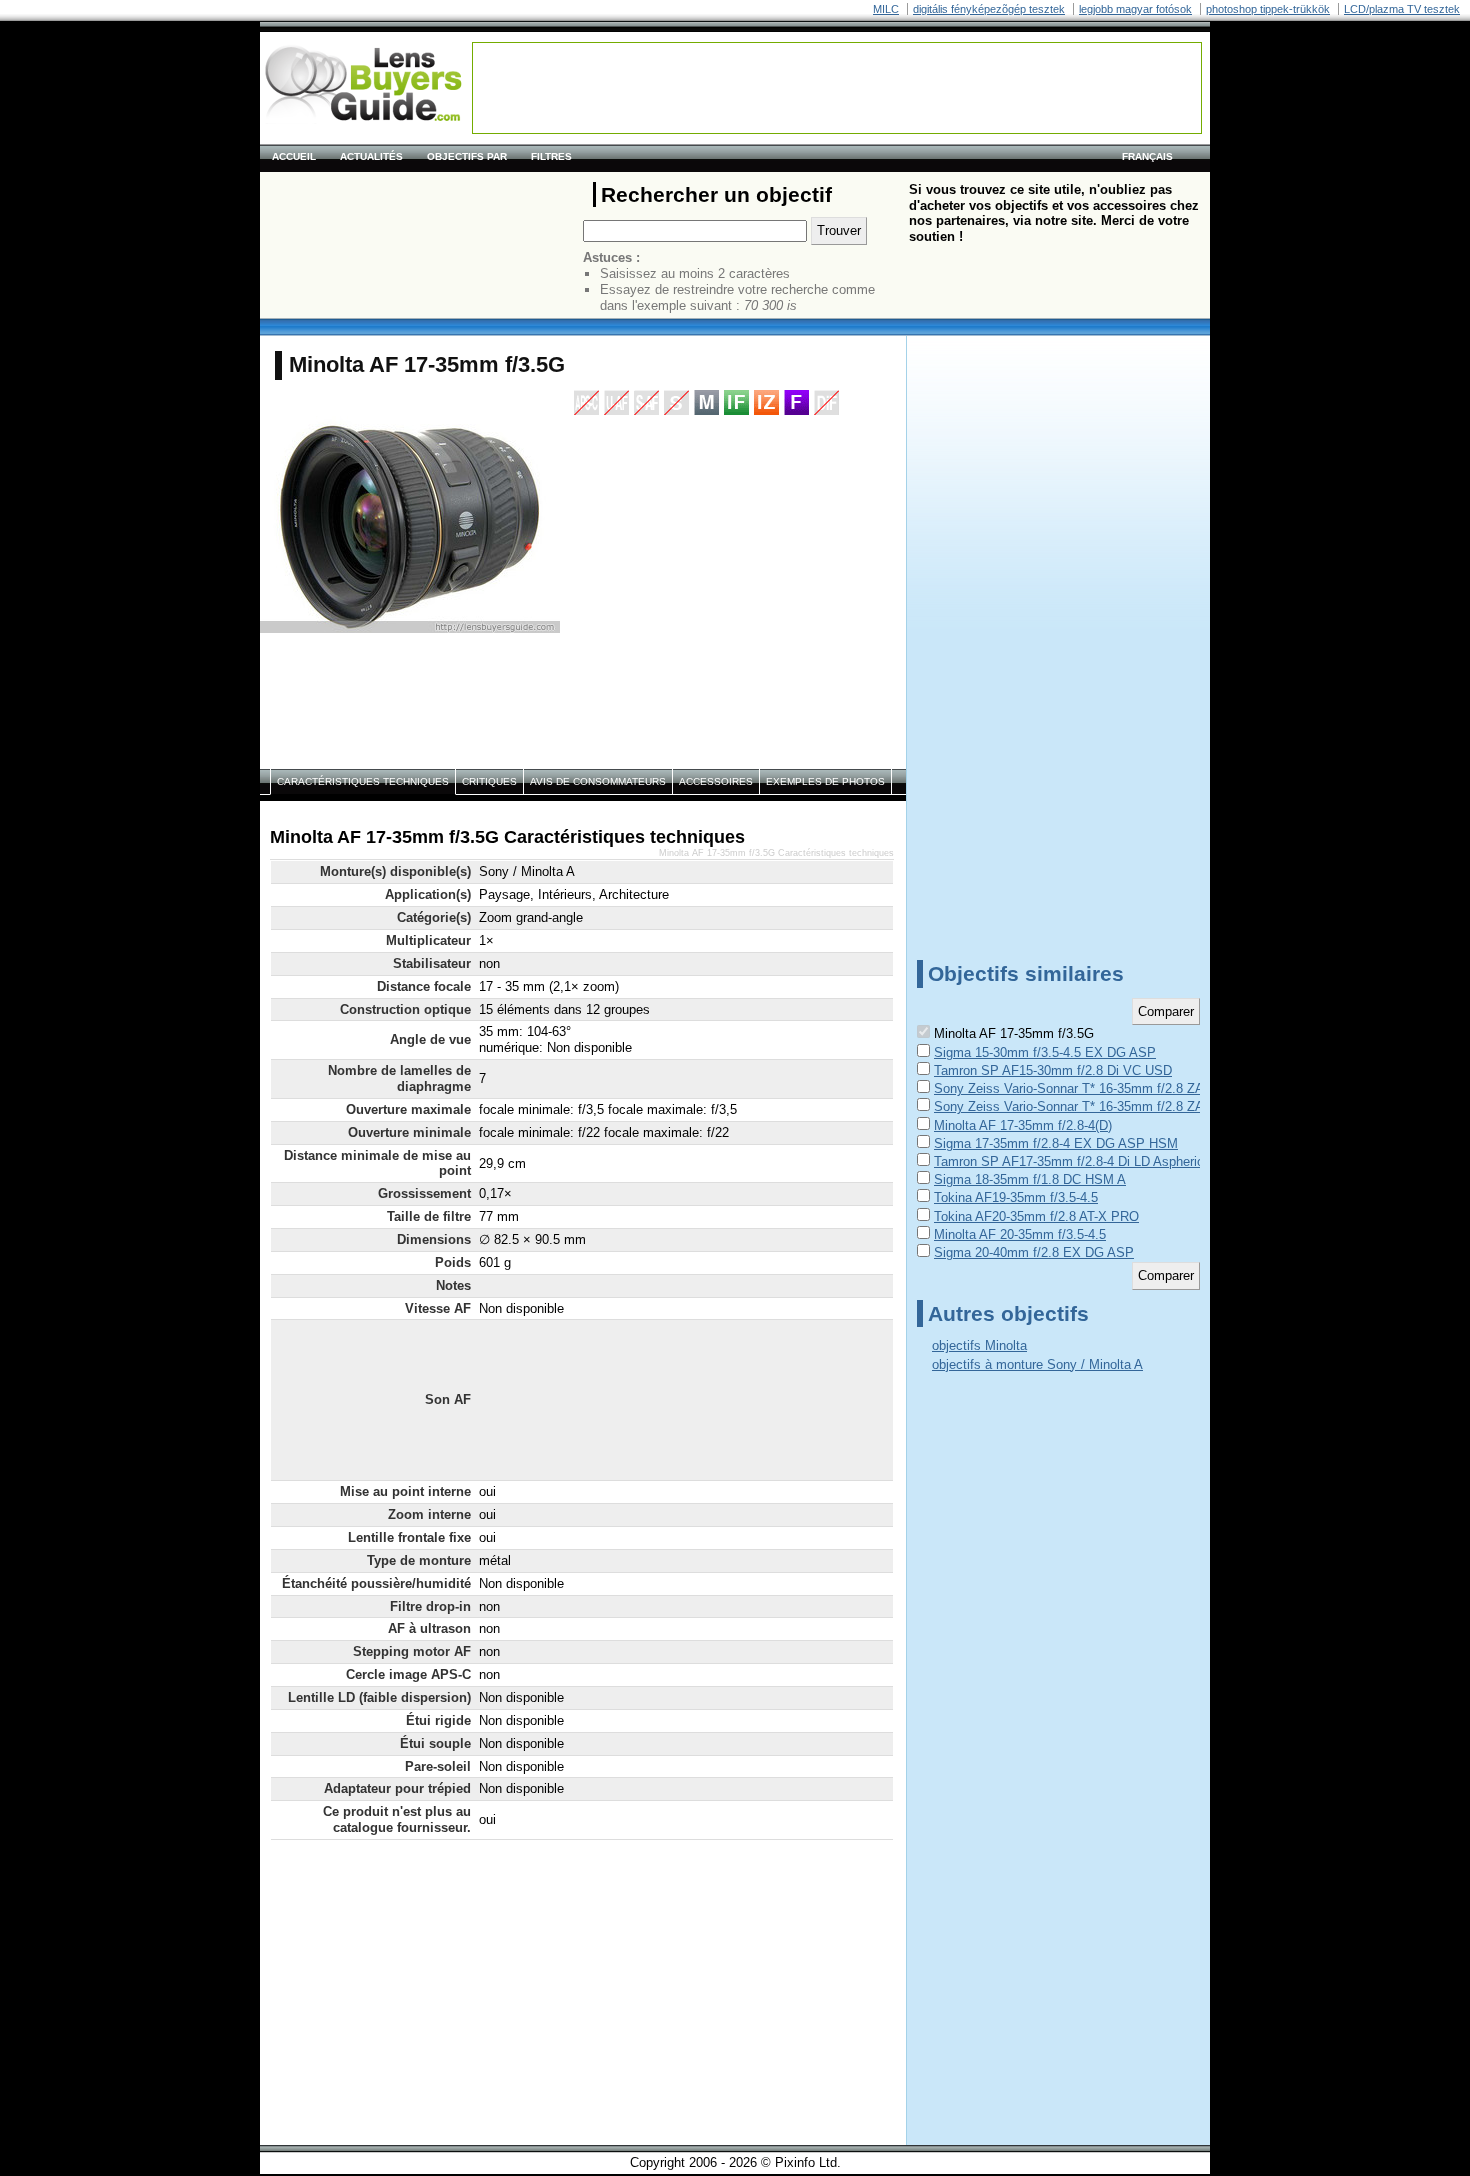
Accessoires (716, 781)
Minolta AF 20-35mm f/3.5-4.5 (1020, 1234)
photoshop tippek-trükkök (1268, 9)
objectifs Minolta (979, 1345)
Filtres (551, 156)
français (1147, 156)
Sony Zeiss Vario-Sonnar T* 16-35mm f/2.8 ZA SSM (1085, 1088)
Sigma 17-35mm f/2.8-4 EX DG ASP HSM (1056, 1143)
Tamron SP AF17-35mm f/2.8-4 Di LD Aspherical (1074, 1161)
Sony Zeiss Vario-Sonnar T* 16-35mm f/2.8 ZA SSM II (1091, 1106)
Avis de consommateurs (598, 781)
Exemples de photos (825, 781)
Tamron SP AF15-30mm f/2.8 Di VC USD (1053, 1070)
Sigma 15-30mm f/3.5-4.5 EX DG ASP (1045, 1052)
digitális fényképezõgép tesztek (989, 9)
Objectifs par (467, 156)
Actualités (371, 156)
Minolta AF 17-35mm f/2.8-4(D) (1023, 1125)
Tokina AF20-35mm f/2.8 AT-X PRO (1036, 1216)
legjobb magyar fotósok (1135, 9)
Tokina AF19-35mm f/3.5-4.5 (1016, 1197)
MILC (886, 9)
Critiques (489, 781)
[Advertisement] (837, 88)
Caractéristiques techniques (363, 781)
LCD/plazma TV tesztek (1402, 9)
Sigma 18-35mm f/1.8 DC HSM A (1030, 1179)
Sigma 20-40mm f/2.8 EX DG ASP (1034, 1252)
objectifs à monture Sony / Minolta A (1037, 1364)
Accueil (294, 156)
